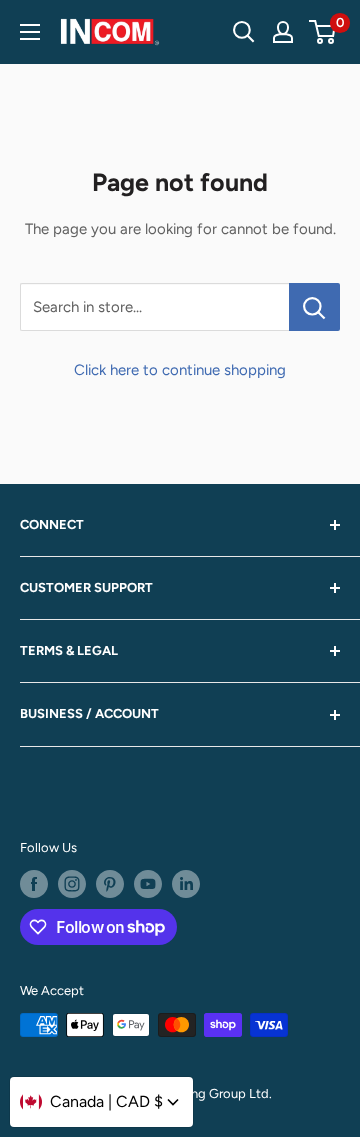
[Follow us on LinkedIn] (186, 884)
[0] (323, 32)
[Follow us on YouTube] (148, 884)
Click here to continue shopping (180, 370)
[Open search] (244, 32)
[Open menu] (30, 32)
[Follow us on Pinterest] (110, 884)
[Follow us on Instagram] (72, 884)
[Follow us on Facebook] (34, 884)
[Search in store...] (314, 307)
